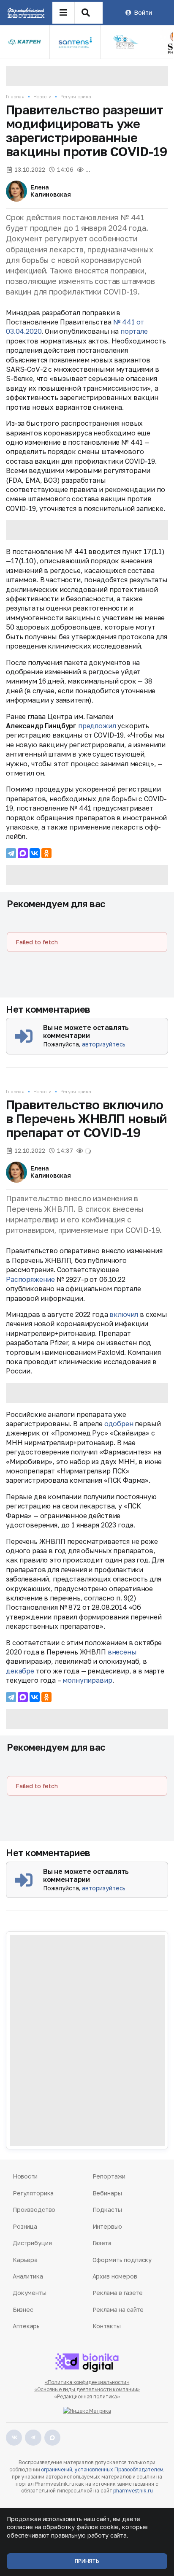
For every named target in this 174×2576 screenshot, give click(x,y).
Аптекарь (26, 2326)
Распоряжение (30, 1279)
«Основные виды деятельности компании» (87, 2389)
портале (134, 331)
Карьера (25, 2260)
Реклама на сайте (118, 2310)
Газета (102, 2243)
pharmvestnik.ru (133, 2491)
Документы (30, 2293)
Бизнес (23, 2310)
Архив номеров (115, 2276)
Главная (15, 96)
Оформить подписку (122, 2260)
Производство (34, 2210)
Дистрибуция (32, 2243)
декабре (20, 1671)
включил (124, 1314)
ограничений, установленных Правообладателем (102, 2469)
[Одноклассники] (46, 853)
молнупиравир (87, 1680)
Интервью (107, 2226)
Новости (42, 96)
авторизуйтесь (104, 1044)
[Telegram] (11, 853)
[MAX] (23, 853)
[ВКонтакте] (35, 853)
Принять (87, 2561)
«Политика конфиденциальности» (87, 2382)
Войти (143, 12)
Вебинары (107, 2193)
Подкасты (107, 2210)
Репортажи (109, 2176)
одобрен (119, 1424)
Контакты (107, 2326)
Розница (25, 2226)
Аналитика (28, 2276)
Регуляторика (76, 96)
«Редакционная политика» (87, 2396)
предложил (97, 726)
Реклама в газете (118, 2293)
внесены (122, 1652)
